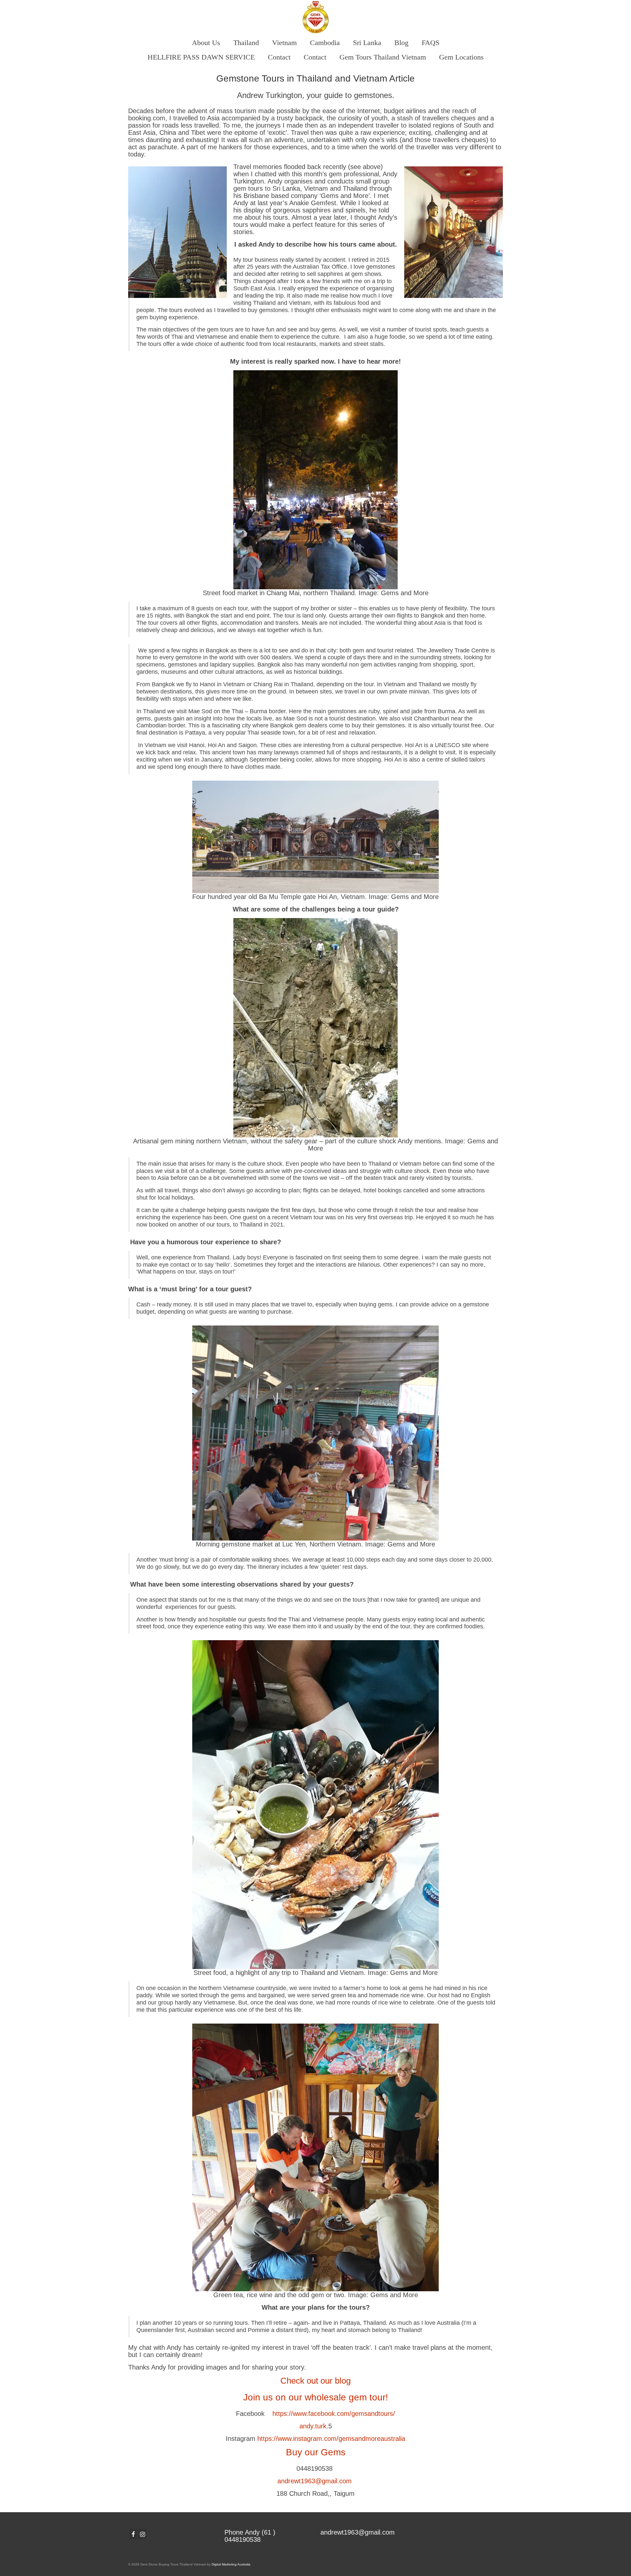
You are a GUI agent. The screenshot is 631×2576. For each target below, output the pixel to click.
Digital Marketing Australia (231, 2564)
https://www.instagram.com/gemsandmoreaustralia (331, 2439)
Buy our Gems (316, 2452)
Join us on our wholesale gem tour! (316, 2397)
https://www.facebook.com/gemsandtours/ (334, 2414)
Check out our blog (315, 2381)
